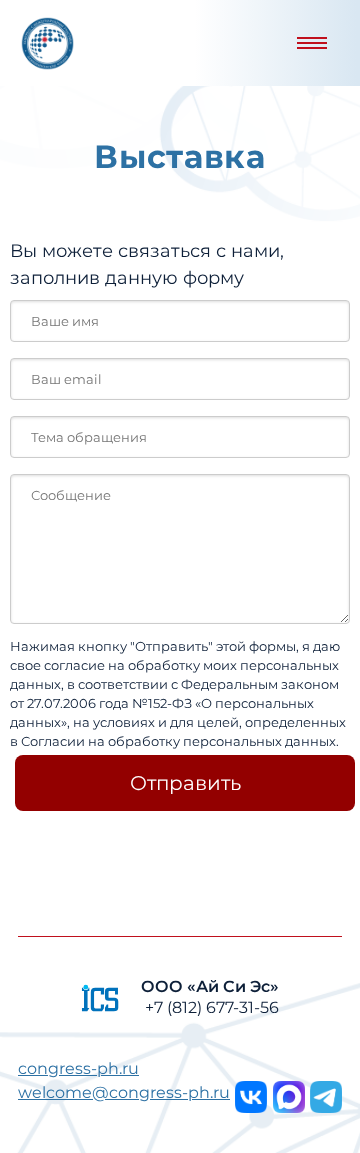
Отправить (185, 783)
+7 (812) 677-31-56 (212, 1007)
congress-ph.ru (78, 1068)
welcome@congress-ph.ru (124, 1092)
